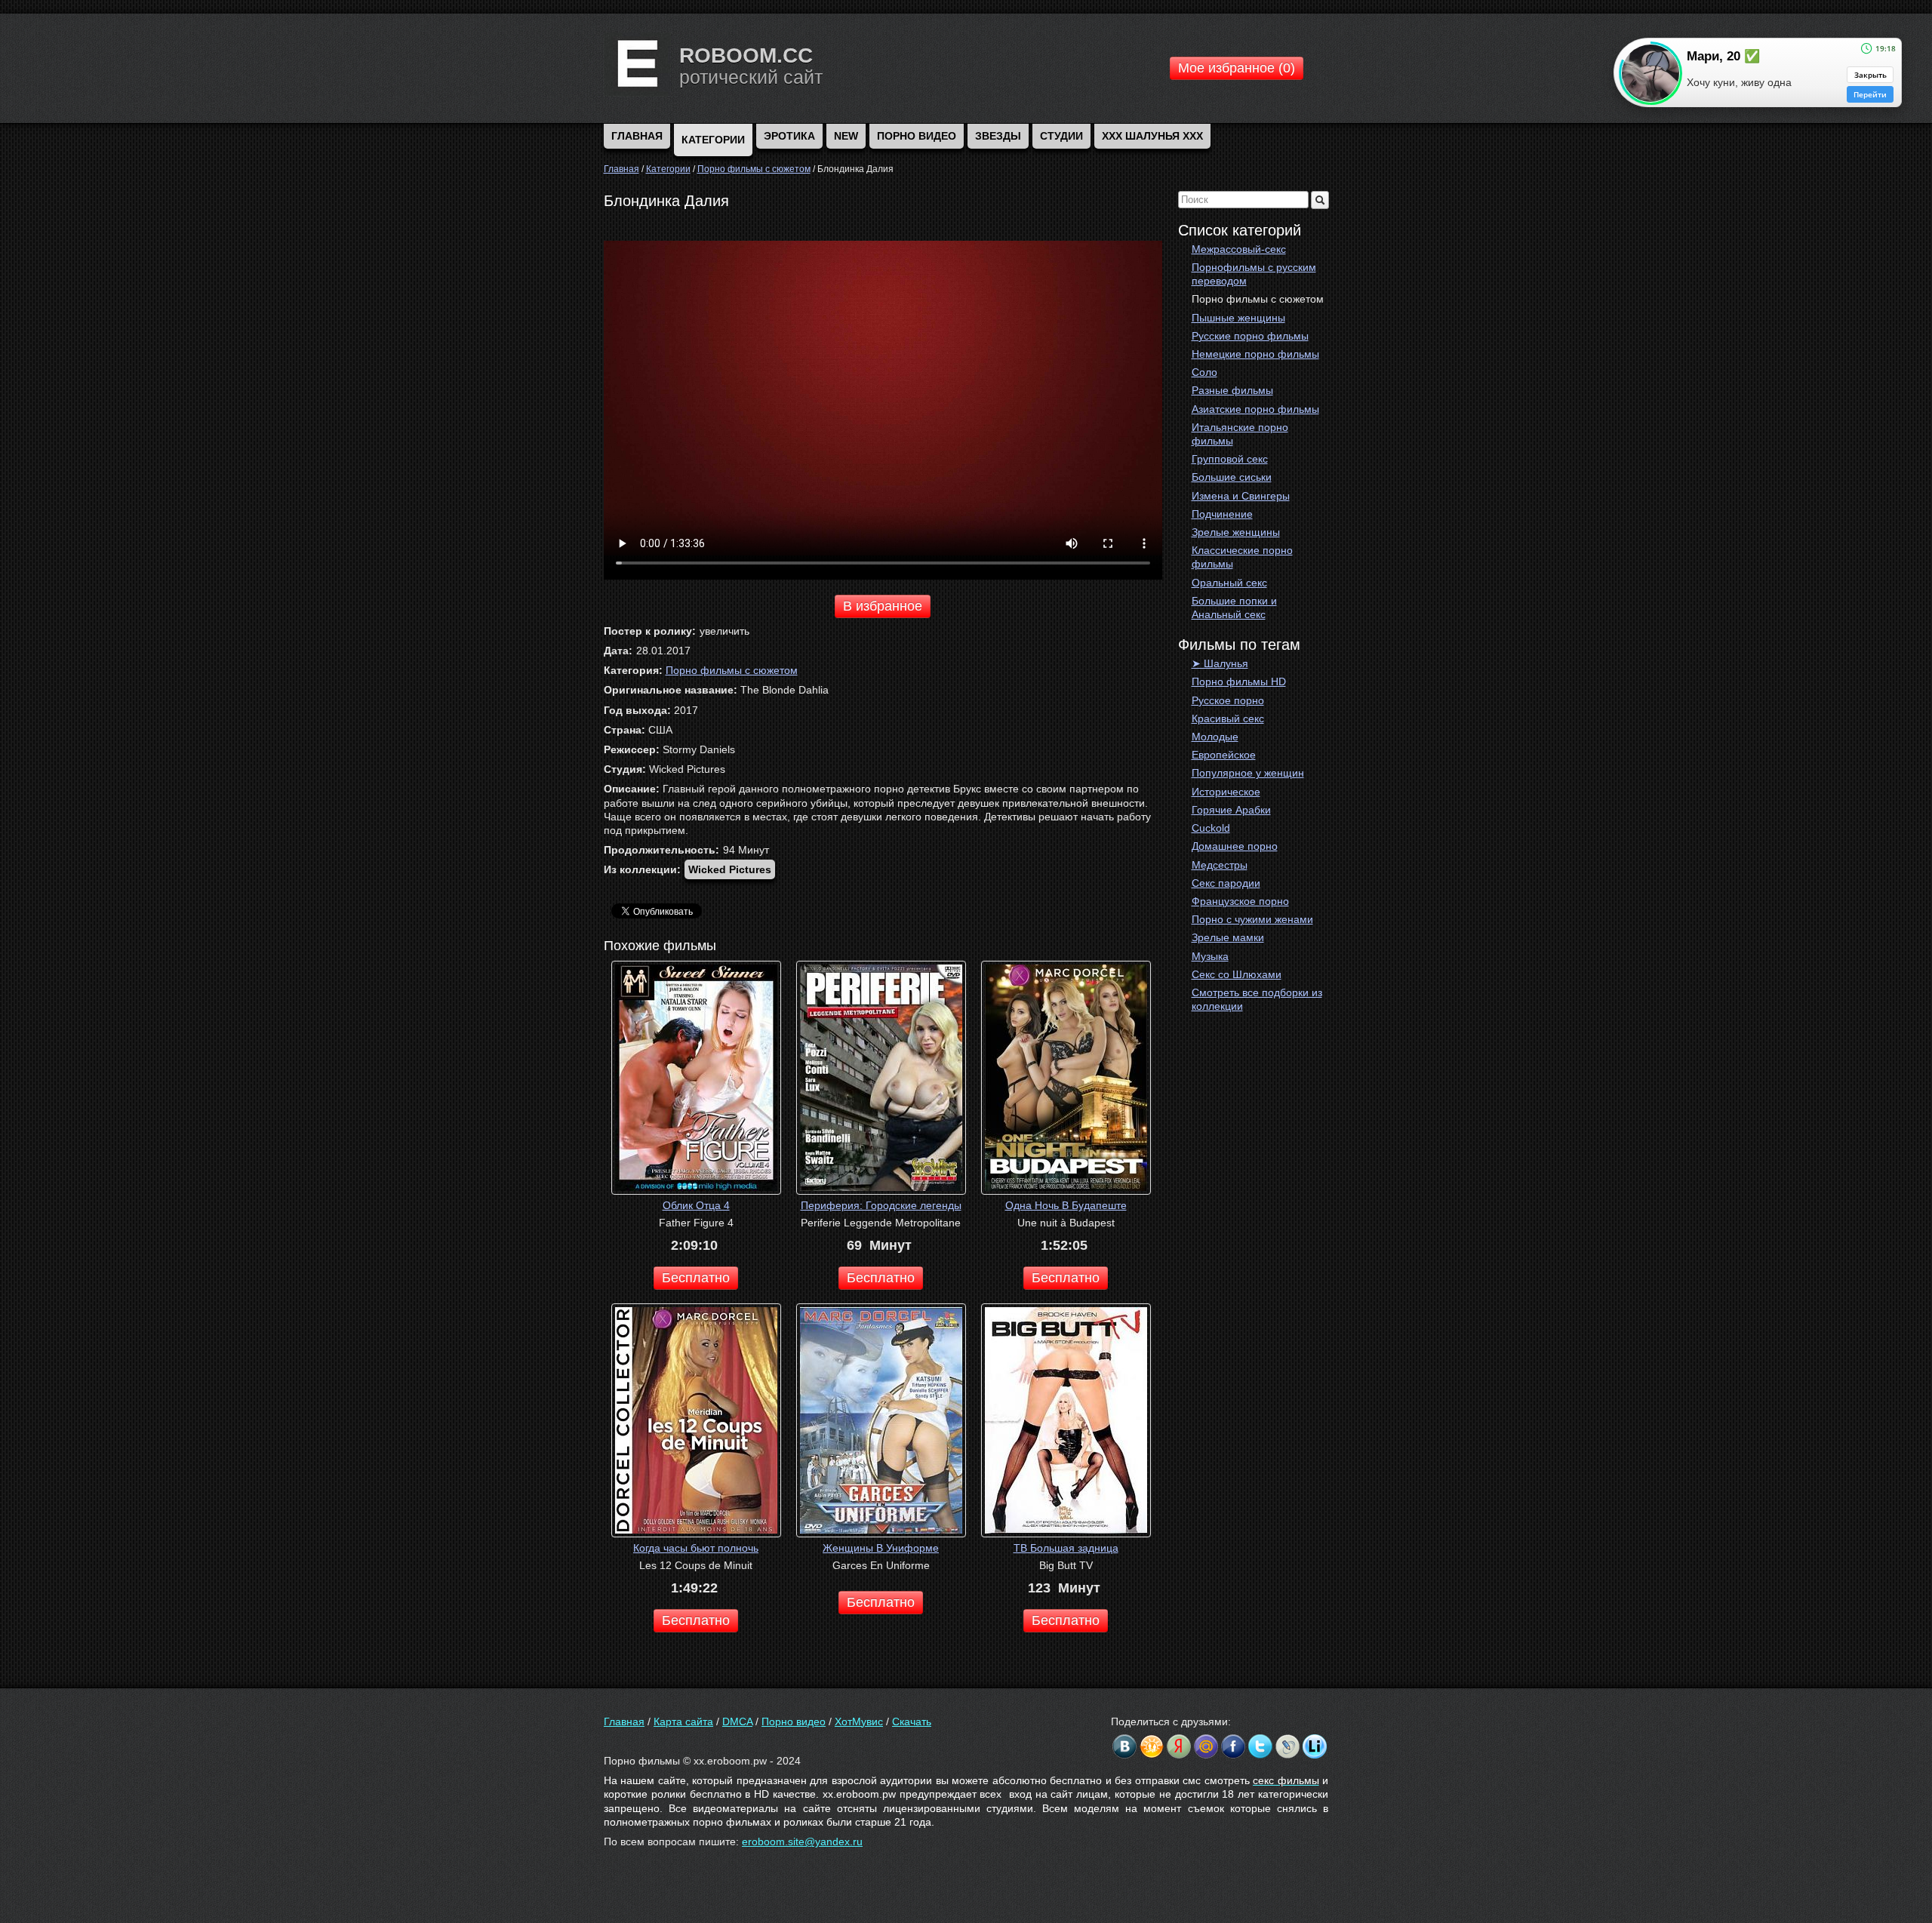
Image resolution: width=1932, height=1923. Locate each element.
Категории (713, 140)
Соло (1204, 372)
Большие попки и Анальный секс (1234, 608)
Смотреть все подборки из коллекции (1257, 999)
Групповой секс (1230, 459)
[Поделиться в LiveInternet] (1315, 1746)
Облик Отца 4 (696, 1205)
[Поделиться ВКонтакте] (1124, 1746)
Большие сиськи (1232, 477)
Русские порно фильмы (1250, 336)
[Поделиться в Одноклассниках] (1152, 1746)
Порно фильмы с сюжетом (1258, 299)
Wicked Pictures (730, 869)
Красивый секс (1228, 718)
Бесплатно (696, 1278)
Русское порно (1228, 700)
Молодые (1215, 737)
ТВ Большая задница (1066, 1548)
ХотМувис (859, 1721)
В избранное (883, 606)
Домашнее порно (1235, 846)
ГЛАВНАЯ (637, 136)
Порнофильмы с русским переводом (1254, 274)
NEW (846, 136)
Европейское (1224, 755)
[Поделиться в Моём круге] (1179, 1746)
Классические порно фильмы (1242, 557)
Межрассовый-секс (1239, 249)
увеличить (724, 631)
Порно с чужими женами (1252, 919)
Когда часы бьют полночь (696, 1548)
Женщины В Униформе (881, 1548)
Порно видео (917, 136)
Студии (1061, 136)
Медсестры (1220, 865)
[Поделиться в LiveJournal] (1287, 1746)
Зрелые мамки (1228, 937)
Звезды (998, 136)
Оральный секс (1229, 583)
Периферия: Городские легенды (881, 1205)
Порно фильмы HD (1239, 682)
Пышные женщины (1238, 318)
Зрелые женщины (1236, 532)
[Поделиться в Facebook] (1233, 1746)
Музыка (1210, 956)
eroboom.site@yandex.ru (802, 1841)
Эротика (789, 136)
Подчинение (1222, 514)
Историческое (1226, 792)
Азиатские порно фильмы (1255, 409)
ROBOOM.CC (746, 55)
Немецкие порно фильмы (1255, 354)
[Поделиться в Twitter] (1260, 1746)
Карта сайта (683, 1721)
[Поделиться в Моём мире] (1206, 1746)
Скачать (912, 1721)
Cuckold (1211, 828)
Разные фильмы (1232, 390)
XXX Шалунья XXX (1152, 136)
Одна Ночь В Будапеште (1066, 1205)
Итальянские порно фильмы (1240, 434)
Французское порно (1240, 901)
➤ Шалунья (1220, 663)
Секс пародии (1226, 883)
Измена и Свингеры (1241, 496)
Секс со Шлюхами (1237, 974)
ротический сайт (751, 77)
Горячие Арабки (1231, 810)
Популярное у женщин (1248, 773)
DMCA (737, 1721)
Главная (624, 1721)
